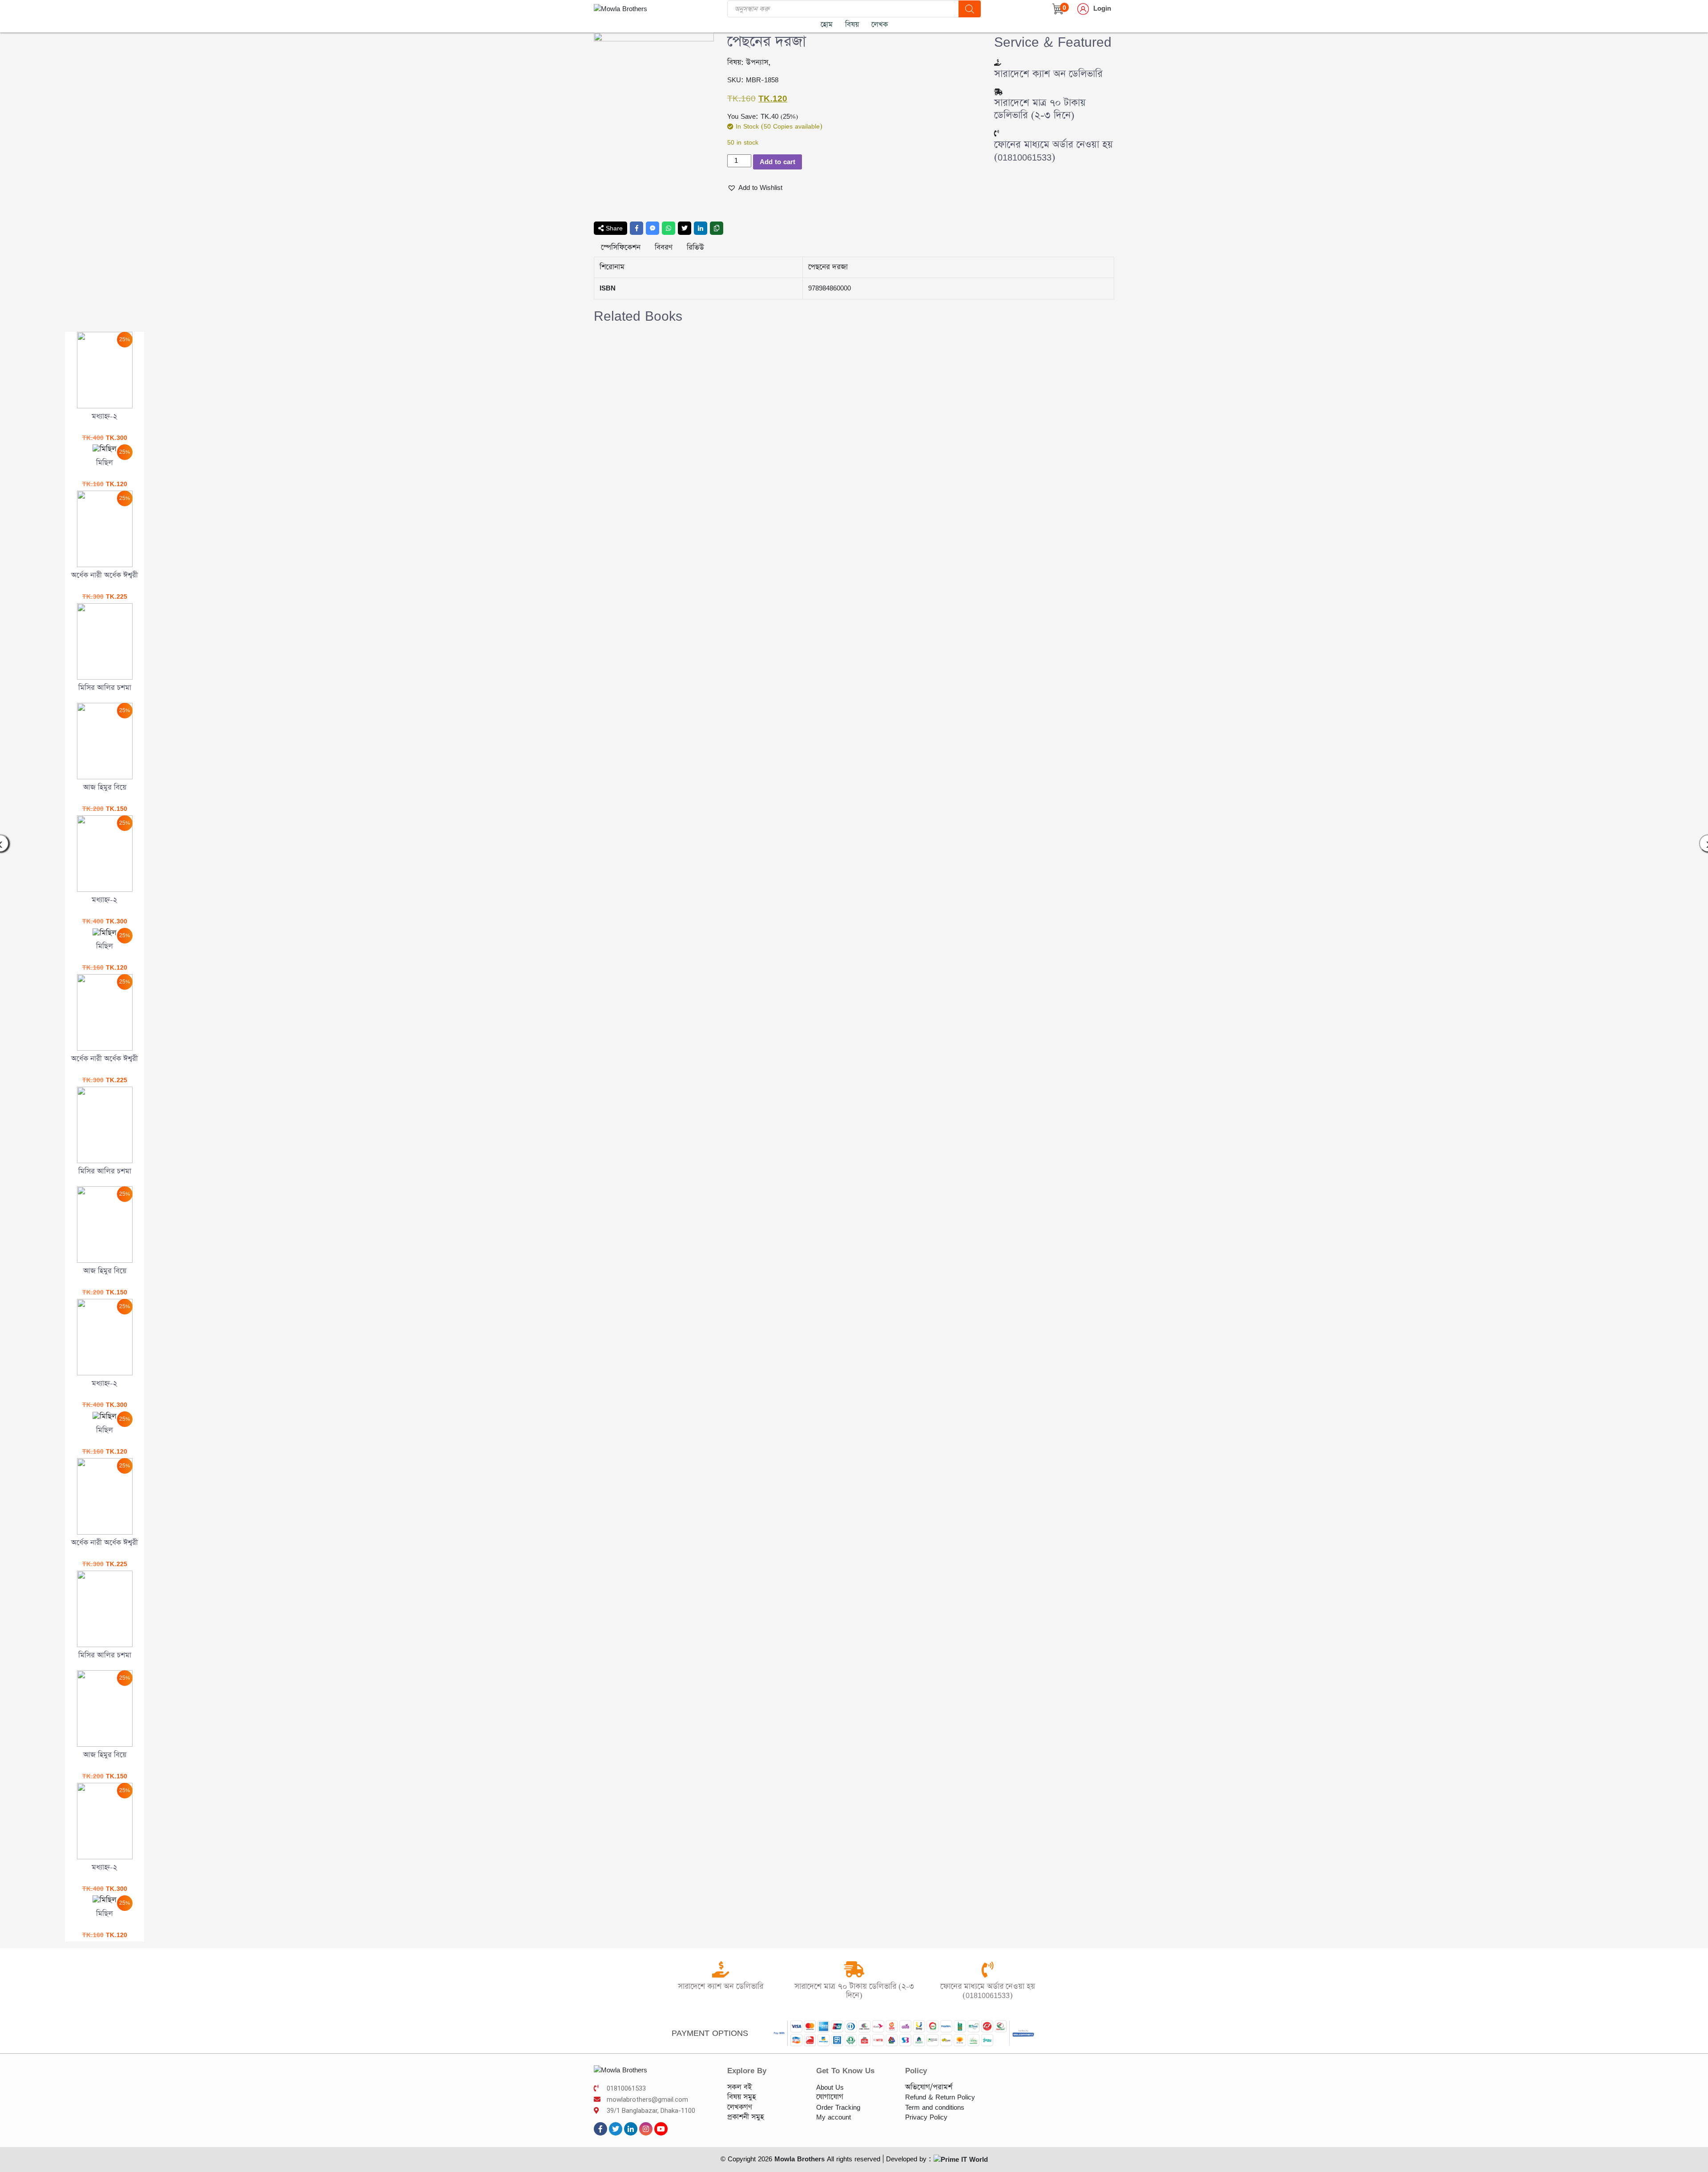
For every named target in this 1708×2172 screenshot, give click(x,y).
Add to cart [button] (205, 392)
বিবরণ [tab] (664, 248)
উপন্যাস (757, 62)
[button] (755, 188)
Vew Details (205, 357)
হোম (827, 25)
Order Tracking (838, 2107)
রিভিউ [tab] (695, 248)
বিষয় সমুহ (741, 2097)
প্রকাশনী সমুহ (745, 2117)
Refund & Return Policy (940, 2097)
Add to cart (777, 162)
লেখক (880, 25)
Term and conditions (935, 2107)
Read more (205, 663)
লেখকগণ (740, 2107)
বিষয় (852, 25)
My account (834, 2117)
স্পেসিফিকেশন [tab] (621, 248)
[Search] (970, 9)
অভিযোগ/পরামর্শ (929, 2087)
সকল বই (739, 2087)
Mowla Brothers (798, 2159)
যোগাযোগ (830, 2097)
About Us (830, 2087)
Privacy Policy (926, 2117)
